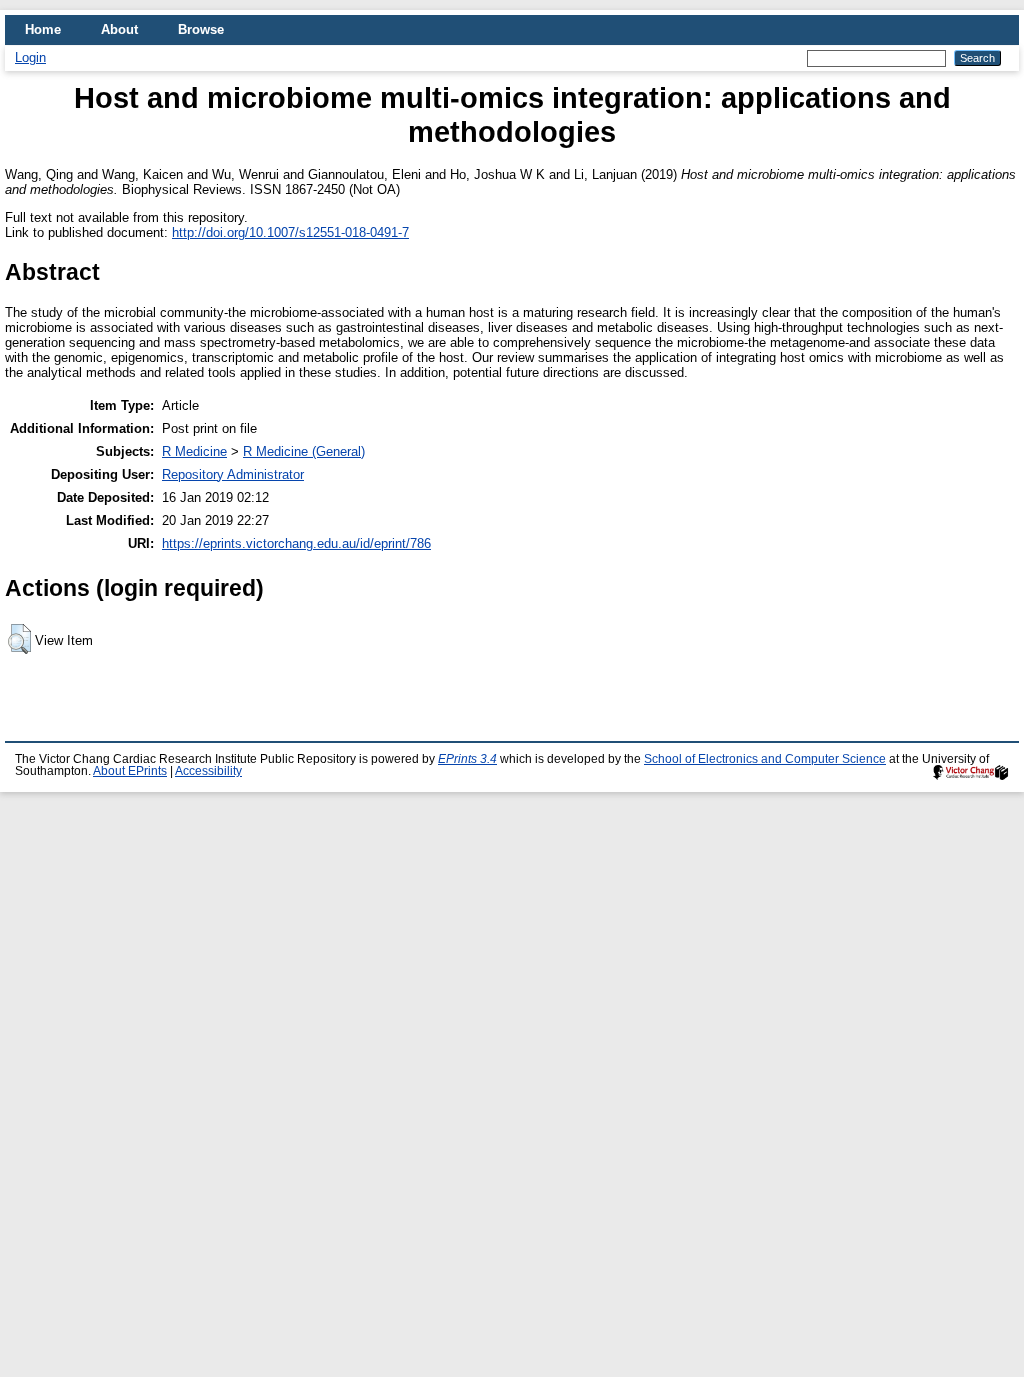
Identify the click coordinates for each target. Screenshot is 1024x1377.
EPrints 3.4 (467, 759)
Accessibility (208, 771)
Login (30, 57)
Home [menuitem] (43, 29)
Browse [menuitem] (201, 29)
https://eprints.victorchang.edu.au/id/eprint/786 (296, 543)
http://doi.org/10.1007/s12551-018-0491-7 (290, 232)
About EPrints (130, 771)
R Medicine (194, 451)
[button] (19, 639)
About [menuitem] (119, 29)
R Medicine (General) (304, 451)
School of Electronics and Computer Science (765, 759)
